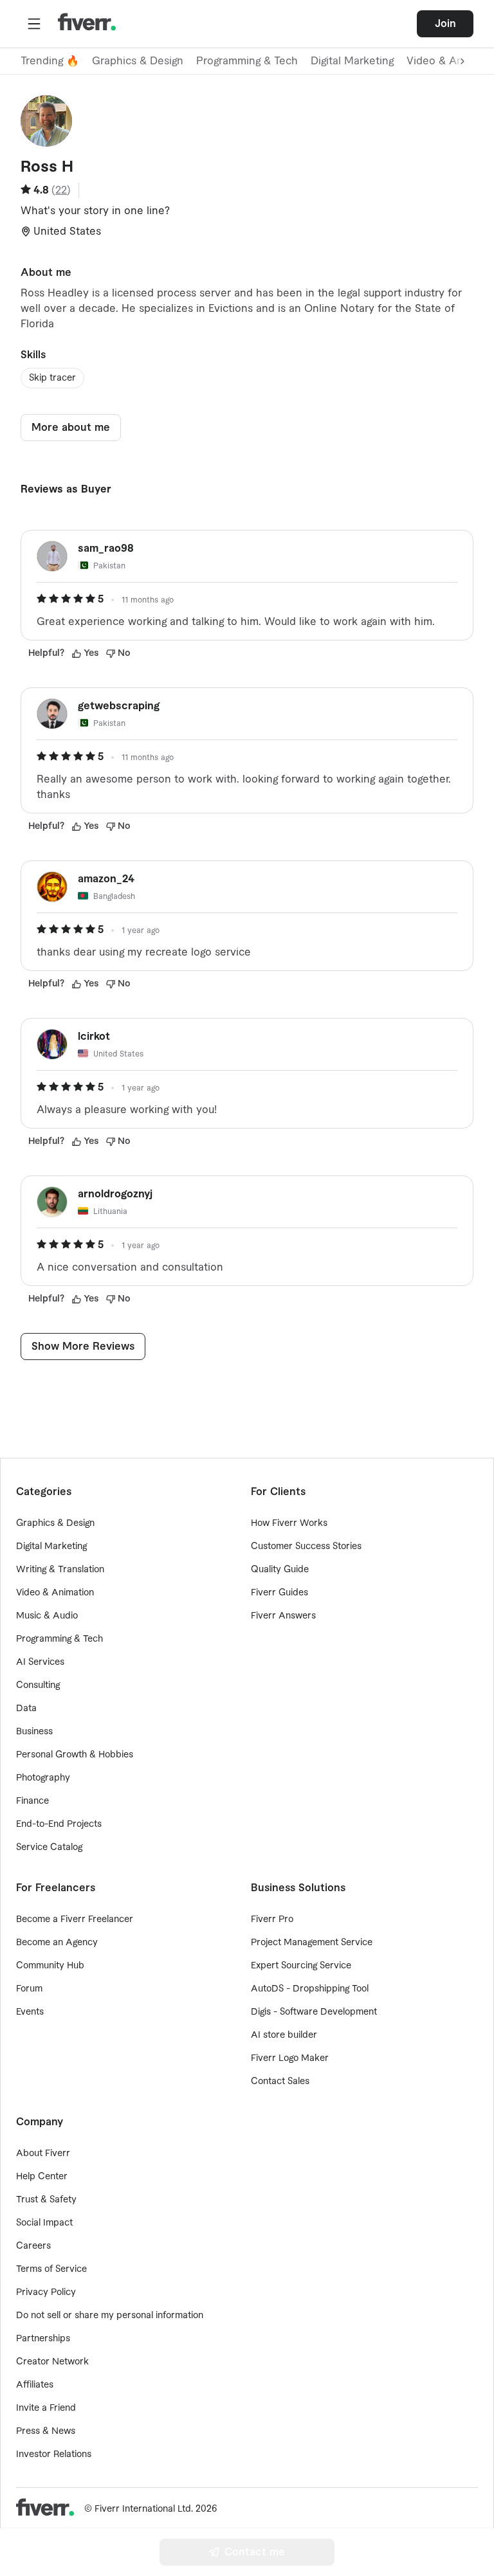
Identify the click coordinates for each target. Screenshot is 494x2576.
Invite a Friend (46, 2408)
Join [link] (445, 24)
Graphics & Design (138, 61)
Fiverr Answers (283, 1616)
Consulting (38, 1685)
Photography (43, 1778)
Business (34, 1732)
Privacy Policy (46, 2292)
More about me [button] (71, 428)
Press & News (46, 2431)
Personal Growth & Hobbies (75, 1755)
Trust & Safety (46, 2200)
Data (26, 1709)
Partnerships (43, 2339)
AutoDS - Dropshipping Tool (310, 1989)
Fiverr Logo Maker (290, 2058)
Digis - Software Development (314, 2012)
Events (30, 2012)
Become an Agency (57, 1943)
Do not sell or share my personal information (110, 2316)
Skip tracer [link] (52, 378)
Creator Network (52, 2362)
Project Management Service (312, 1943)
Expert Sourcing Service (301, 1966)
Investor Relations (54, 2454)
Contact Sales (280, 2082)
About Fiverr (43, 2154)
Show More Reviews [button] (83, 1347)
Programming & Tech (247, 61)
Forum (29, 1989)
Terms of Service (51, 2269)
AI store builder (284, 2035)
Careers (33, 2246)
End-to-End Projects (59, 1824)
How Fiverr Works (289, 1523)
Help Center (42, 2177)
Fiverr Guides (279, 1593)
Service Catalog (49, 1847)
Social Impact (44, 2223)
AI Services (40, 1662)
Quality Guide (280, 1570)
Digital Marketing (352, 61)
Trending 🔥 (50, 61)
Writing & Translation (60, 1570)
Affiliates (35, 2385)
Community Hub (50, 1966)
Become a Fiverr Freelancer (75, 1919)
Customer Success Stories (306, 1547)
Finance (32, 1801)
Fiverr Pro (272, 1919)
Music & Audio (47, 1616)
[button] (34, 24)
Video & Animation (55, 1593)
